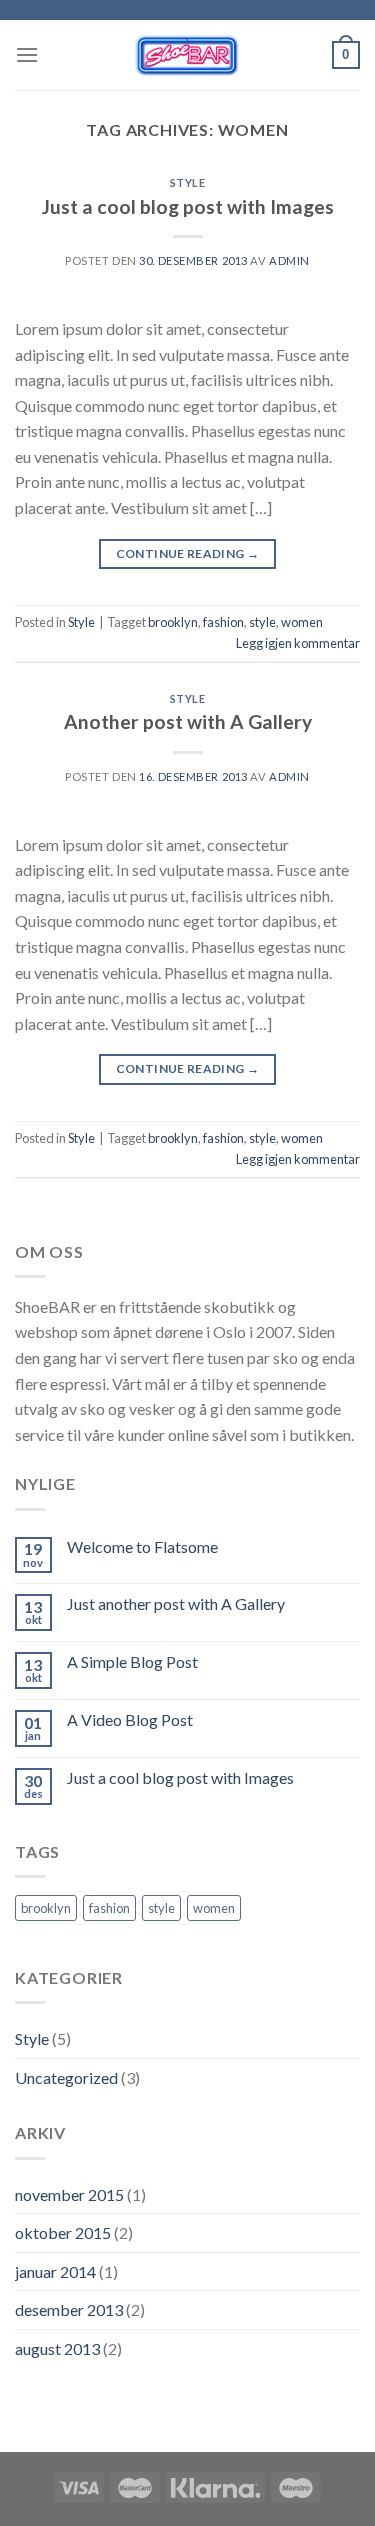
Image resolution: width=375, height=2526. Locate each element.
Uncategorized (66, 2077)
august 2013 (57, 2348)
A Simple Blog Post (132, 1661)
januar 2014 (55, 2271)
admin (289, 260)
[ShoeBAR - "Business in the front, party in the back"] (185, 55)
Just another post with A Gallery (176, 1603)
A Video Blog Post (130, 1719)
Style (188, 182)
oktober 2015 (63, 2232)
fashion (223, 622)
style (262, 622)
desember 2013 (69, 2309)
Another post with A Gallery (188, 721)
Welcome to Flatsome (142, 1546)
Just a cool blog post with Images (188, 206)
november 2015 (69, 2194)
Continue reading (188, 553)
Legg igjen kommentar (298, 643)
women (302, 622)
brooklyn (173, 622)
